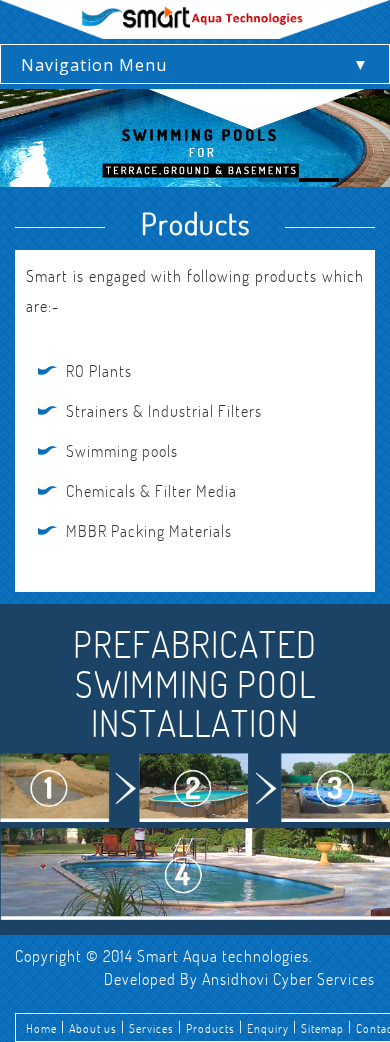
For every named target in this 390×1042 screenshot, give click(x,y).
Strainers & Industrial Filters (164, 411)
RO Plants (99, 371)
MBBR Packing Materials (149, 531)
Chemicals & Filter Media (151, 491)
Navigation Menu (94, 65)
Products (251, 1027)
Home (45, 1027)
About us (107, 1027)
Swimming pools (122, 451)
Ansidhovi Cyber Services (288, 979)
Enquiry (321, 1027)
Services (179, 1027)
